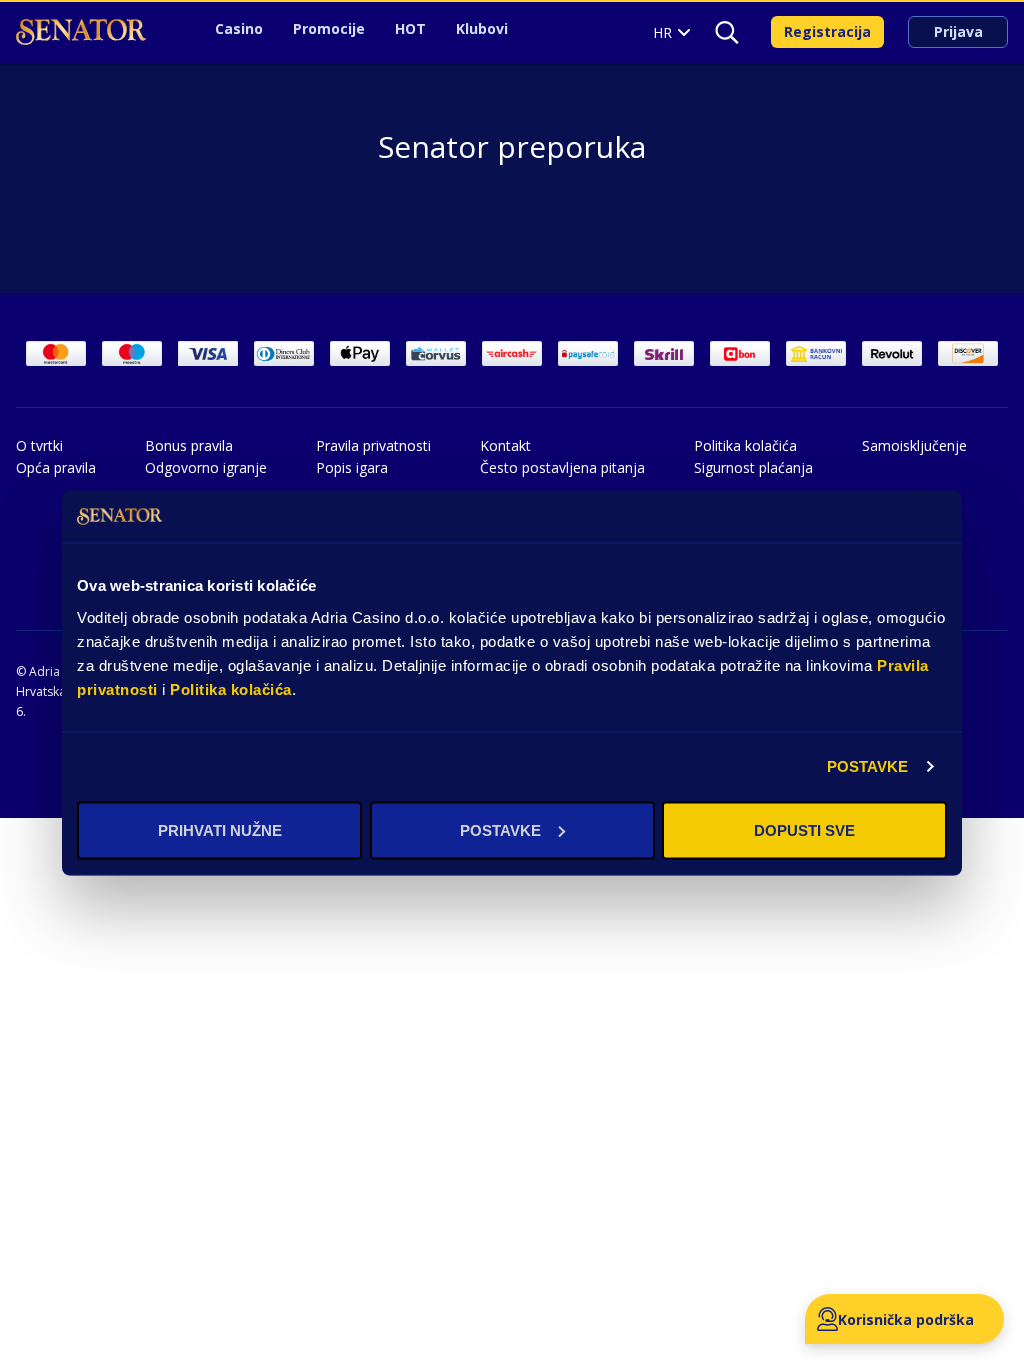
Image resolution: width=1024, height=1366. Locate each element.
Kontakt (505, 445)
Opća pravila (56, 467)
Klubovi (482, 29)
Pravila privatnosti (373, 445)
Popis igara (352, 467)
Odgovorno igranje (206, 467)
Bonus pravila (189, 445)
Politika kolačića (231, 688)
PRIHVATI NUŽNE (220, 829)
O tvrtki (39, 445)
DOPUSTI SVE (804, 829)
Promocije (329, 29)
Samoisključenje (914, 445)
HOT (410, 29)
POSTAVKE (868, 766)
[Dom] (81, 32)
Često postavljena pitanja (562, 467)
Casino (239, 29)
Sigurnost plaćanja (753, 467)
